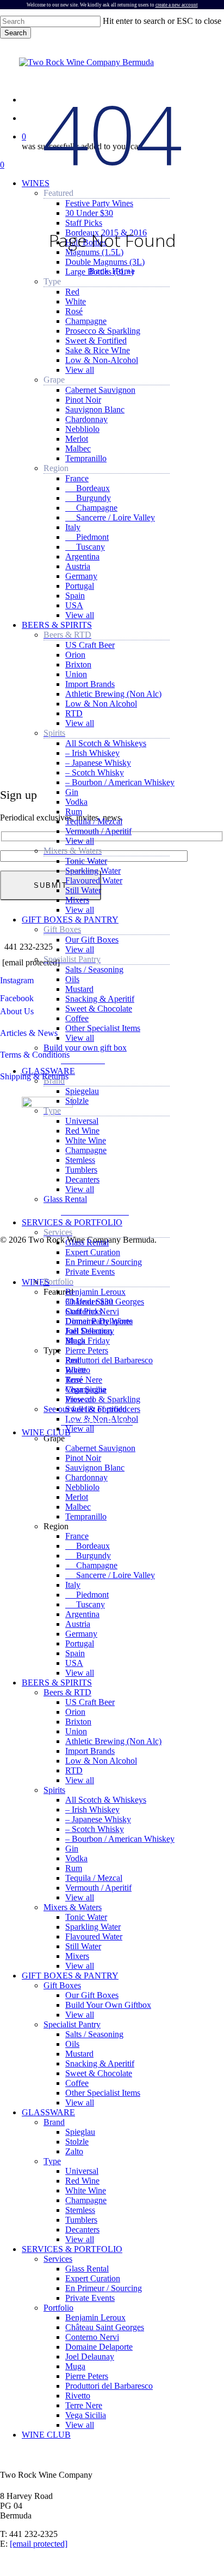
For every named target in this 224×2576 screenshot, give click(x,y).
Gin (72, 1849)
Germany (81, 1634)
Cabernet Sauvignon (100, 1448)
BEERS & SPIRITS (57, 1683)
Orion (75, 1712)
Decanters (82, 2230)
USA (74, 1663)
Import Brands (90, 1751)
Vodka (76, 1858)
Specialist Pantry (72, 2024)
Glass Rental (87, 2269)
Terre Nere (84, 2405)
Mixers (77, 1956)
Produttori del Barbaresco (109, 2386)
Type (52, 2161)
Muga (75, 2366)
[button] (86, 1059)
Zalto (74, 2151)
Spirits (54, 1790)
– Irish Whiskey (92, 1809)
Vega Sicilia (86, 2415)
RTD (74, 1770)
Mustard (79, 2054)
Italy (73, 1585)
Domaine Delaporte (99, 2347)
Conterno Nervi (92, 2337)
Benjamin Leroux (95, 2317)
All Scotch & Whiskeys (106, 1800)
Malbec (78, 1507)
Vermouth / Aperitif (98, 1888)
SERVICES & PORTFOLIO (72, 2249)
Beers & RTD (67, 1692)
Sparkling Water (93, 1927)
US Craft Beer (90, 1702)
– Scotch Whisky (95, 1829)
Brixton (78, 1722)
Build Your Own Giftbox (108, 2005)
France (77, 1536)
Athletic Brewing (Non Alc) (113, 1741)
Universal (82, 2171)
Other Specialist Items (103, 2093)
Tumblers (81, 2220)
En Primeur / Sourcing (104, 2288)
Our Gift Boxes (92, 1995)
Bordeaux (88, 1546)
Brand (54, 2122)
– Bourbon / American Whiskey (120, 1839)
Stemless (80, 2210)
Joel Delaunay (90, 2356)
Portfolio (58, 2308)
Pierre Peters (87, 2376)
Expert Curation (93, 2278)
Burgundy (88, 1556)
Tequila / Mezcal (94, 1878)
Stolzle (77, 2142)
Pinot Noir (83, 1458)
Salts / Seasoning (94, 2034)
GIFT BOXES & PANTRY (70, 1976)
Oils (72, 2044)
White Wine (86, 2190)
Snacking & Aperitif (100, 2063)
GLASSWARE (48, 2112)
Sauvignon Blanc (95, 1468)
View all (80, 1673)
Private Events (90, 2298)
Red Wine (82, 2181)
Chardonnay (86, 1477)
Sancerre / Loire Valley (110, 1575)
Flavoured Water (94, 1936)
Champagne (91, 1565)
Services (58, 2259)
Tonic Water (86, 1917)
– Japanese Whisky (98, 1819)
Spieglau (80, 2132)
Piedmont (87, 1595)
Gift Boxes (62, 1985)
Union (76, 1731)
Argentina (82, 1614)
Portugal (80, 1643)
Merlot (77, 1497)
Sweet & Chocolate (99, 2073)
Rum (74, 1868)
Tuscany (85, 1604)
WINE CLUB (46, 2435)
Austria (78, 1624)
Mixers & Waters (73, 1907)
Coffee (77, 2083)
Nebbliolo (82, 1487)
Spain (75, 1653)
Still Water (83, 1946)
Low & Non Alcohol (101, 1761)
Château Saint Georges (105, 2327)
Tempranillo (86, 1516)
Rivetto (78, 2396)
